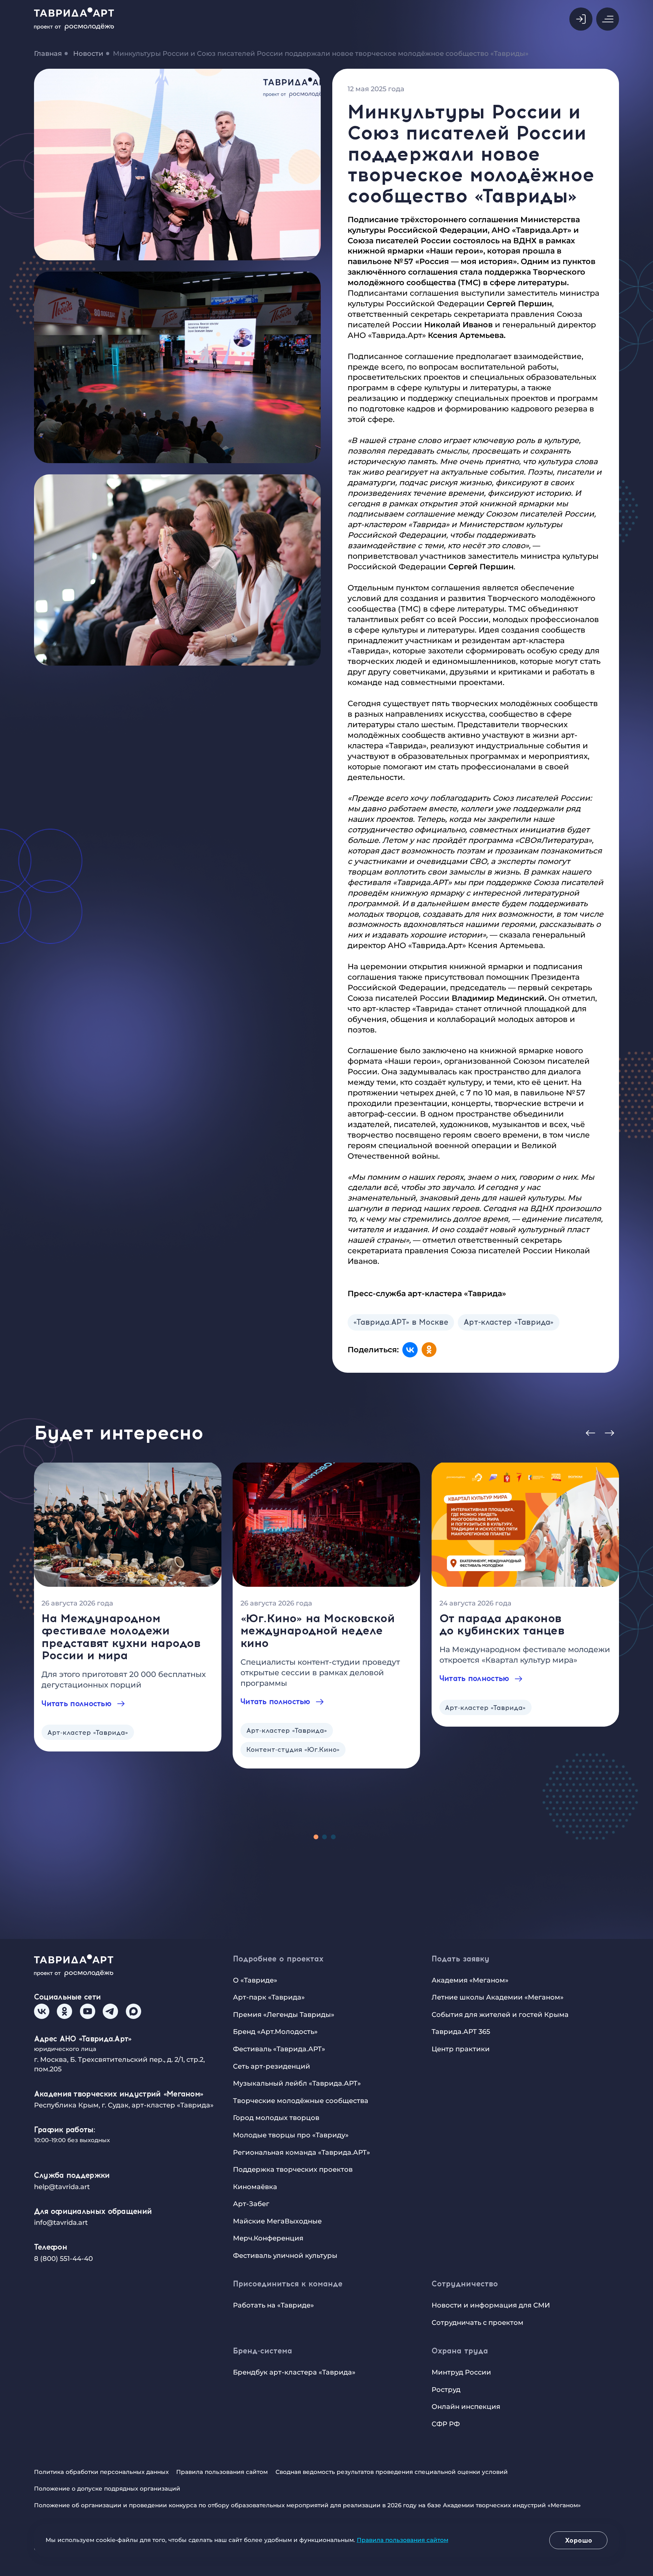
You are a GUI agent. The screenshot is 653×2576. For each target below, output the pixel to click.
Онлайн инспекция (466, 2407)
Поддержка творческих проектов (293, 2169)
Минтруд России (461, 2372)
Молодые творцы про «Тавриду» (291, 2135)
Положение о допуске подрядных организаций (107, 2489)
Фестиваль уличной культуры (285, 2255)
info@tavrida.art (61, 2222)
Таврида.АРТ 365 (461, 2032)
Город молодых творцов (276, 2118)
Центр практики (461, 2049)
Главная (48, 53)
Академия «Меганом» (470, 1980)
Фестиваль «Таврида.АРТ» (279, 2049)
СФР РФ (446, 2424)
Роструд (446, 2390)
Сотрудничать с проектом (478, 2322)
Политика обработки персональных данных (101, 2472)
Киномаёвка (255, 2187)
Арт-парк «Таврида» (269, 1997)
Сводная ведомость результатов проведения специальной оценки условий (392, 2472)
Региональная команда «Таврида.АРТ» (302, 2152)
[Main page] (79, 19)
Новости (88, 53)
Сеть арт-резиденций (272, 2066)
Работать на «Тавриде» (273, 2305)
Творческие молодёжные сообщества (301, 2101)
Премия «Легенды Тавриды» (284, 2015)
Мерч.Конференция (268, 2238)
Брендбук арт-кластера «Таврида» (294, 2372)
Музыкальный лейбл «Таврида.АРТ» (297, 2083)
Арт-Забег (251, 2204)
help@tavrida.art (62, 2187)
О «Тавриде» (255, 1980)
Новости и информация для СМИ (491, 2305)
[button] (581, 19)
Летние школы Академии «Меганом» (498, 1997)
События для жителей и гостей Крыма (500, 2015)
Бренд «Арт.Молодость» (275, 2032)
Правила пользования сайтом (222, 2472)
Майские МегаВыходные (277, 2221)
